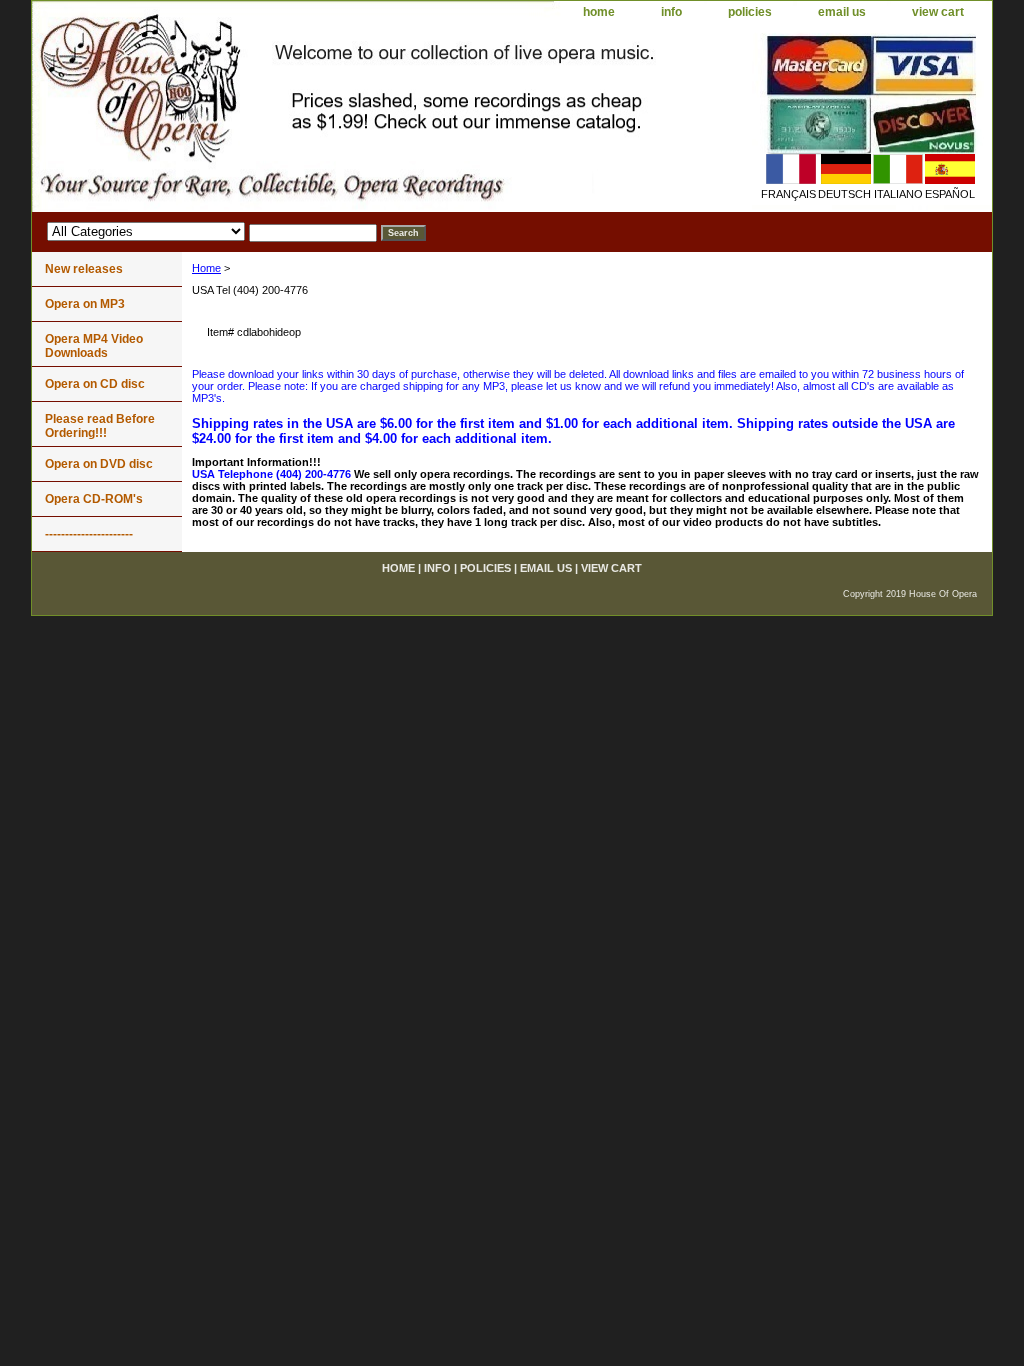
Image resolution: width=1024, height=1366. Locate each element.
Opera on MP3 (85, 304)
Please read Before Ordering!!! (100, 426)
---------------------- (89, 534)
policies (750, 12)
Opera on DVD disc (99, 464)
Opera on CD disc (95, 384)
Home (206, 268)
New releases (84, 269)
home (599, 12)
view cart (938, 12)
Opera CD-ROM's (94, 499)
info (671, 12)
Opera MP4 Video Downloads (94, 346)
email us (842, 12)
